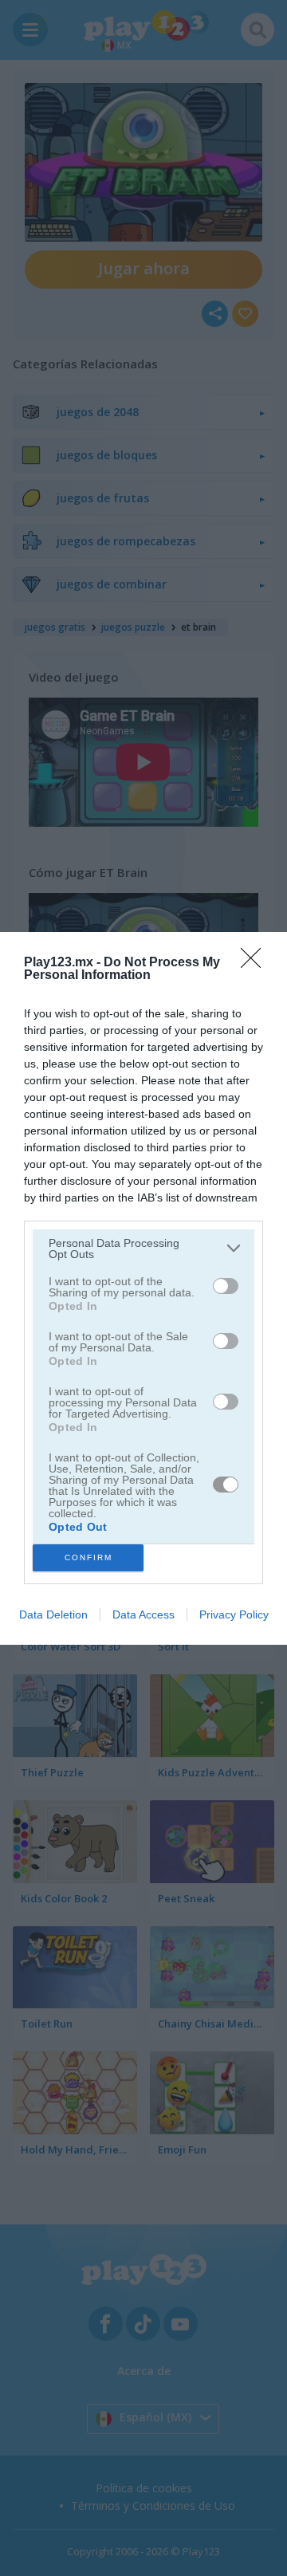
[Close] (256, 963)
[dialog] (143, 1288)
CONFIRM (88, 1557)
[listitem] (143, 1249)
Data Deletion (53, 1614)
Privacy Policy (234, 1614)
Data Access (143, 1614)
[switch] (226, 1286)
